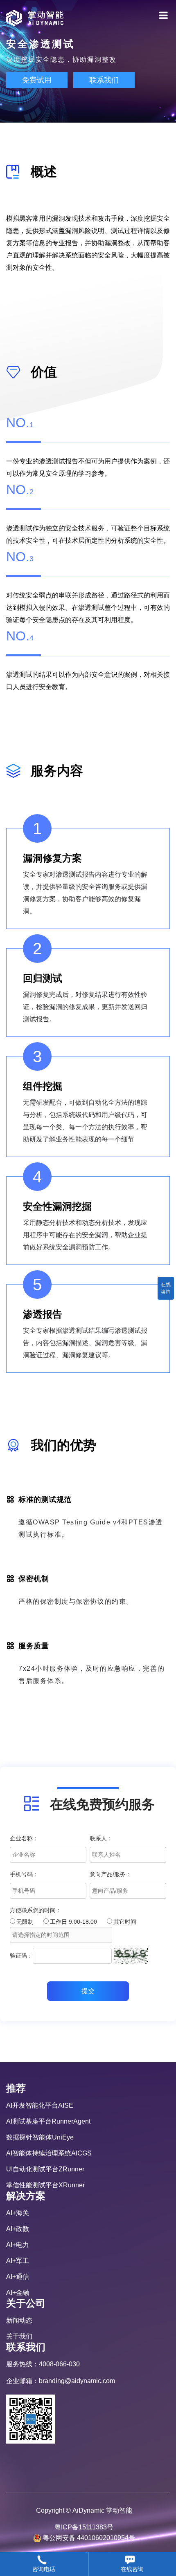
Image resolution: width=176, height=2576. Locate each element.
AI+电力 (18, 2245)
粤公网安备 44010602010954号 (89, 2538)
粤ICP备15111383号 (84, 2527)
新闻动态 (19, 2320)
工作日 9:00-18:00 (73, 1922)
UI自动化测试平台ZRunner (45, 2169)
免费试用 (37, 80)
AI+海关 (18, 2213)
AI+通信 (18, 2277)
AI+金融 (18, 2293)
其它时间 (125, 1922)
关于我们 (19, 2336)
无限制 (25, 1922)
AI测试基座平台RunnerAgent (48, 2121)
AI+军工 (18, 2261)
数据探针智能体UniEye (40, 2137)
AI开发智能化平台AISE (40, 2105)
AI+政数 (18, 2229)
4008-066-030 (59, 2364)
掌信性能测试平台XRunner (45, 2185)
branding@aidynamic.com (77, 2381)
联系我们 (104, 80)
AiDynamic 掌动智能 (102, 2510)
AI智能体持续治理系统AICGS (49, 2153)
